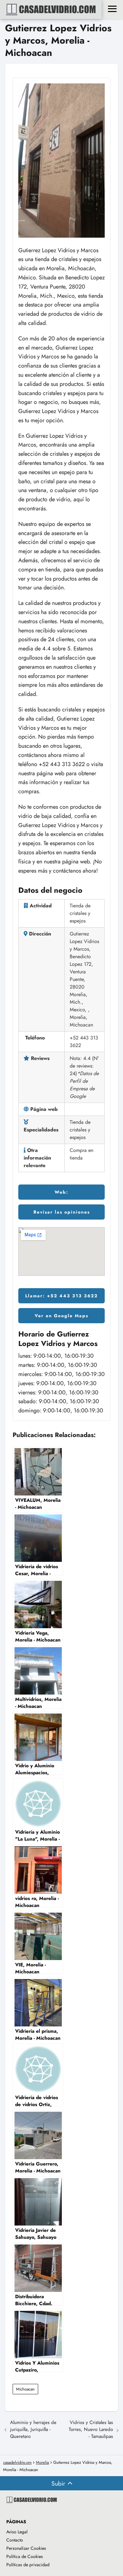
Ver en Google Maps (61, 1316)
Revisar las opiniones (62, 1212)
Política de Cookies (25, 2556)
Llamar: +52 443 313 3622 (61, 1296)
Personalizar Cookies (26, 2548)
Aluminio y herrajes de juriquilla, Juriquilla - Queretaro (33, 2429)
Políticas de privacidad (28, 2565)
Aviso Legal (17, 2532)
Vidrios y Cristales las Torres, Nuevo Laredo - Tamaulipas (91, 2429)
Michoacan (25, 2389)
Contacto (15, 2540)
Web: (61, 1192)
